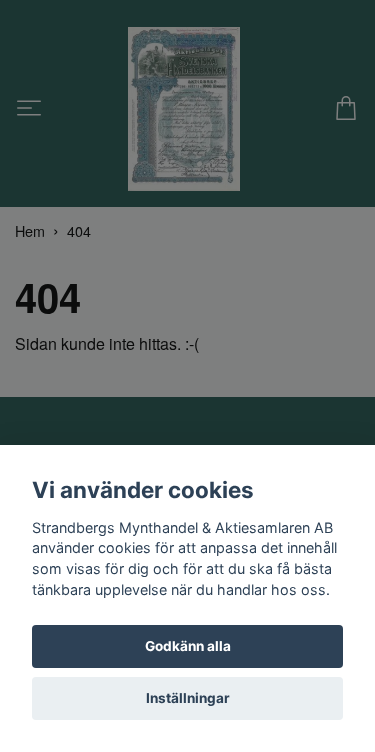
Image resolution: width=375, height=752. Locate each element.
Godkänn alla (188, 646)
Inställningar (188, 698)
